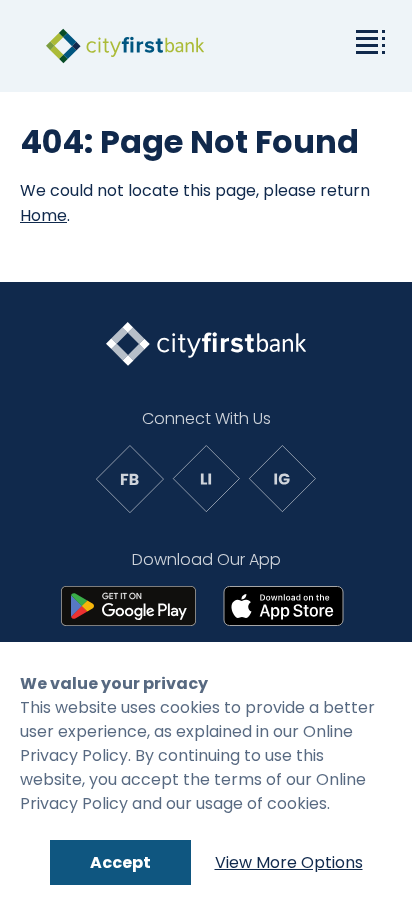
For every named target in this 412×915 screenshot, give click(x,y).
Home (43, 215)
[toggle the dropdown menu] (367, 40)
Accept (120, 862)
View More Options (289, 862)
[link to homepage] (125, 46)
